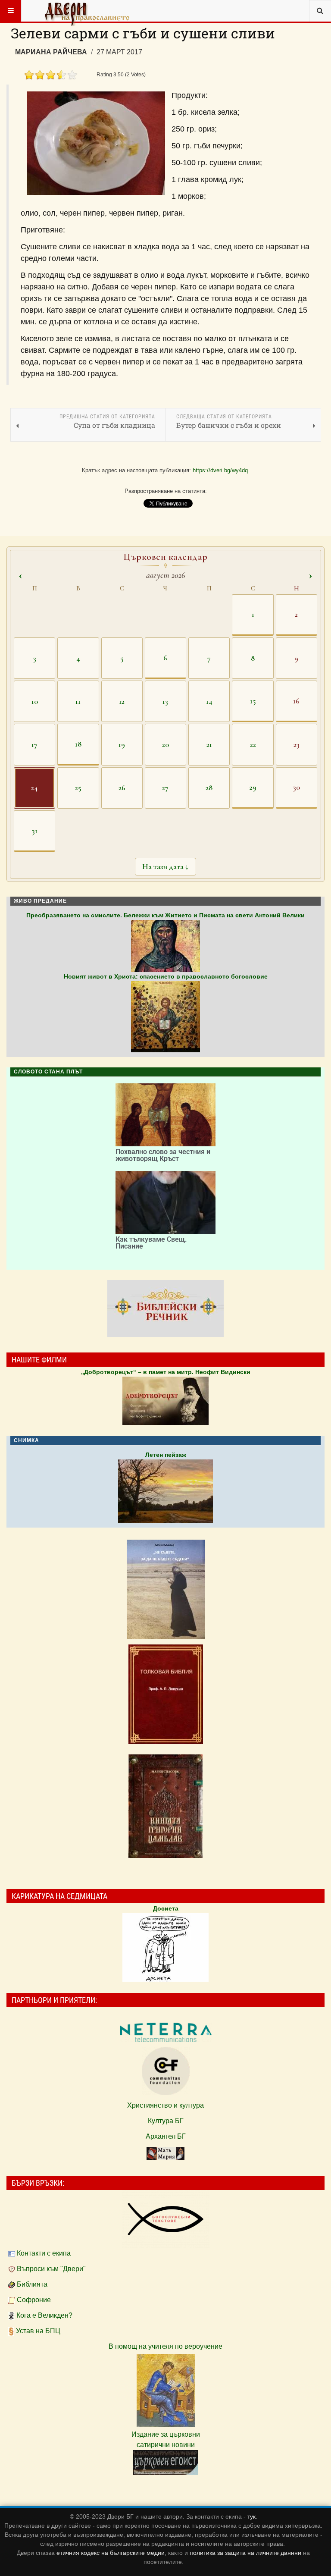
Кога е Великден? (44, 2315)
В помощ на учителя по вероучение (165, 2346)
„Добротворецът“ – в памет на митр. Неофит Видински (166, 1372)
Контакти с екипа (44, 2253)
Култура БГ (166, 2121)
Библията (32, 2284)
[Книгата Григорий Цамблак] (165, 1806)
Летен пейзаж (166, 1455)
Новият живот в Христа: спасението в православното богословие (166, 976)
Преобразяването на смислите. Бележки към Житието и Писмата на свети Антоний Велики (165, 915)
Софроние (34, 2300)
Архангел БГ (166, 2136)
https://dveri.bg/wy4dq (220, 470)
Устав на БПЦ (38, 2331)
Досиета (166, 1908)
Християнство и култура (165, 2105)
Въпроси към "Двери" (51, 2269)
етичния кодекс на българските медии (111, 2553)
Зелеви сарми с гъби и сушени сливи (143, 33)
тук (251, 2516)
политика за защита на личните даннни (246, 2553)
